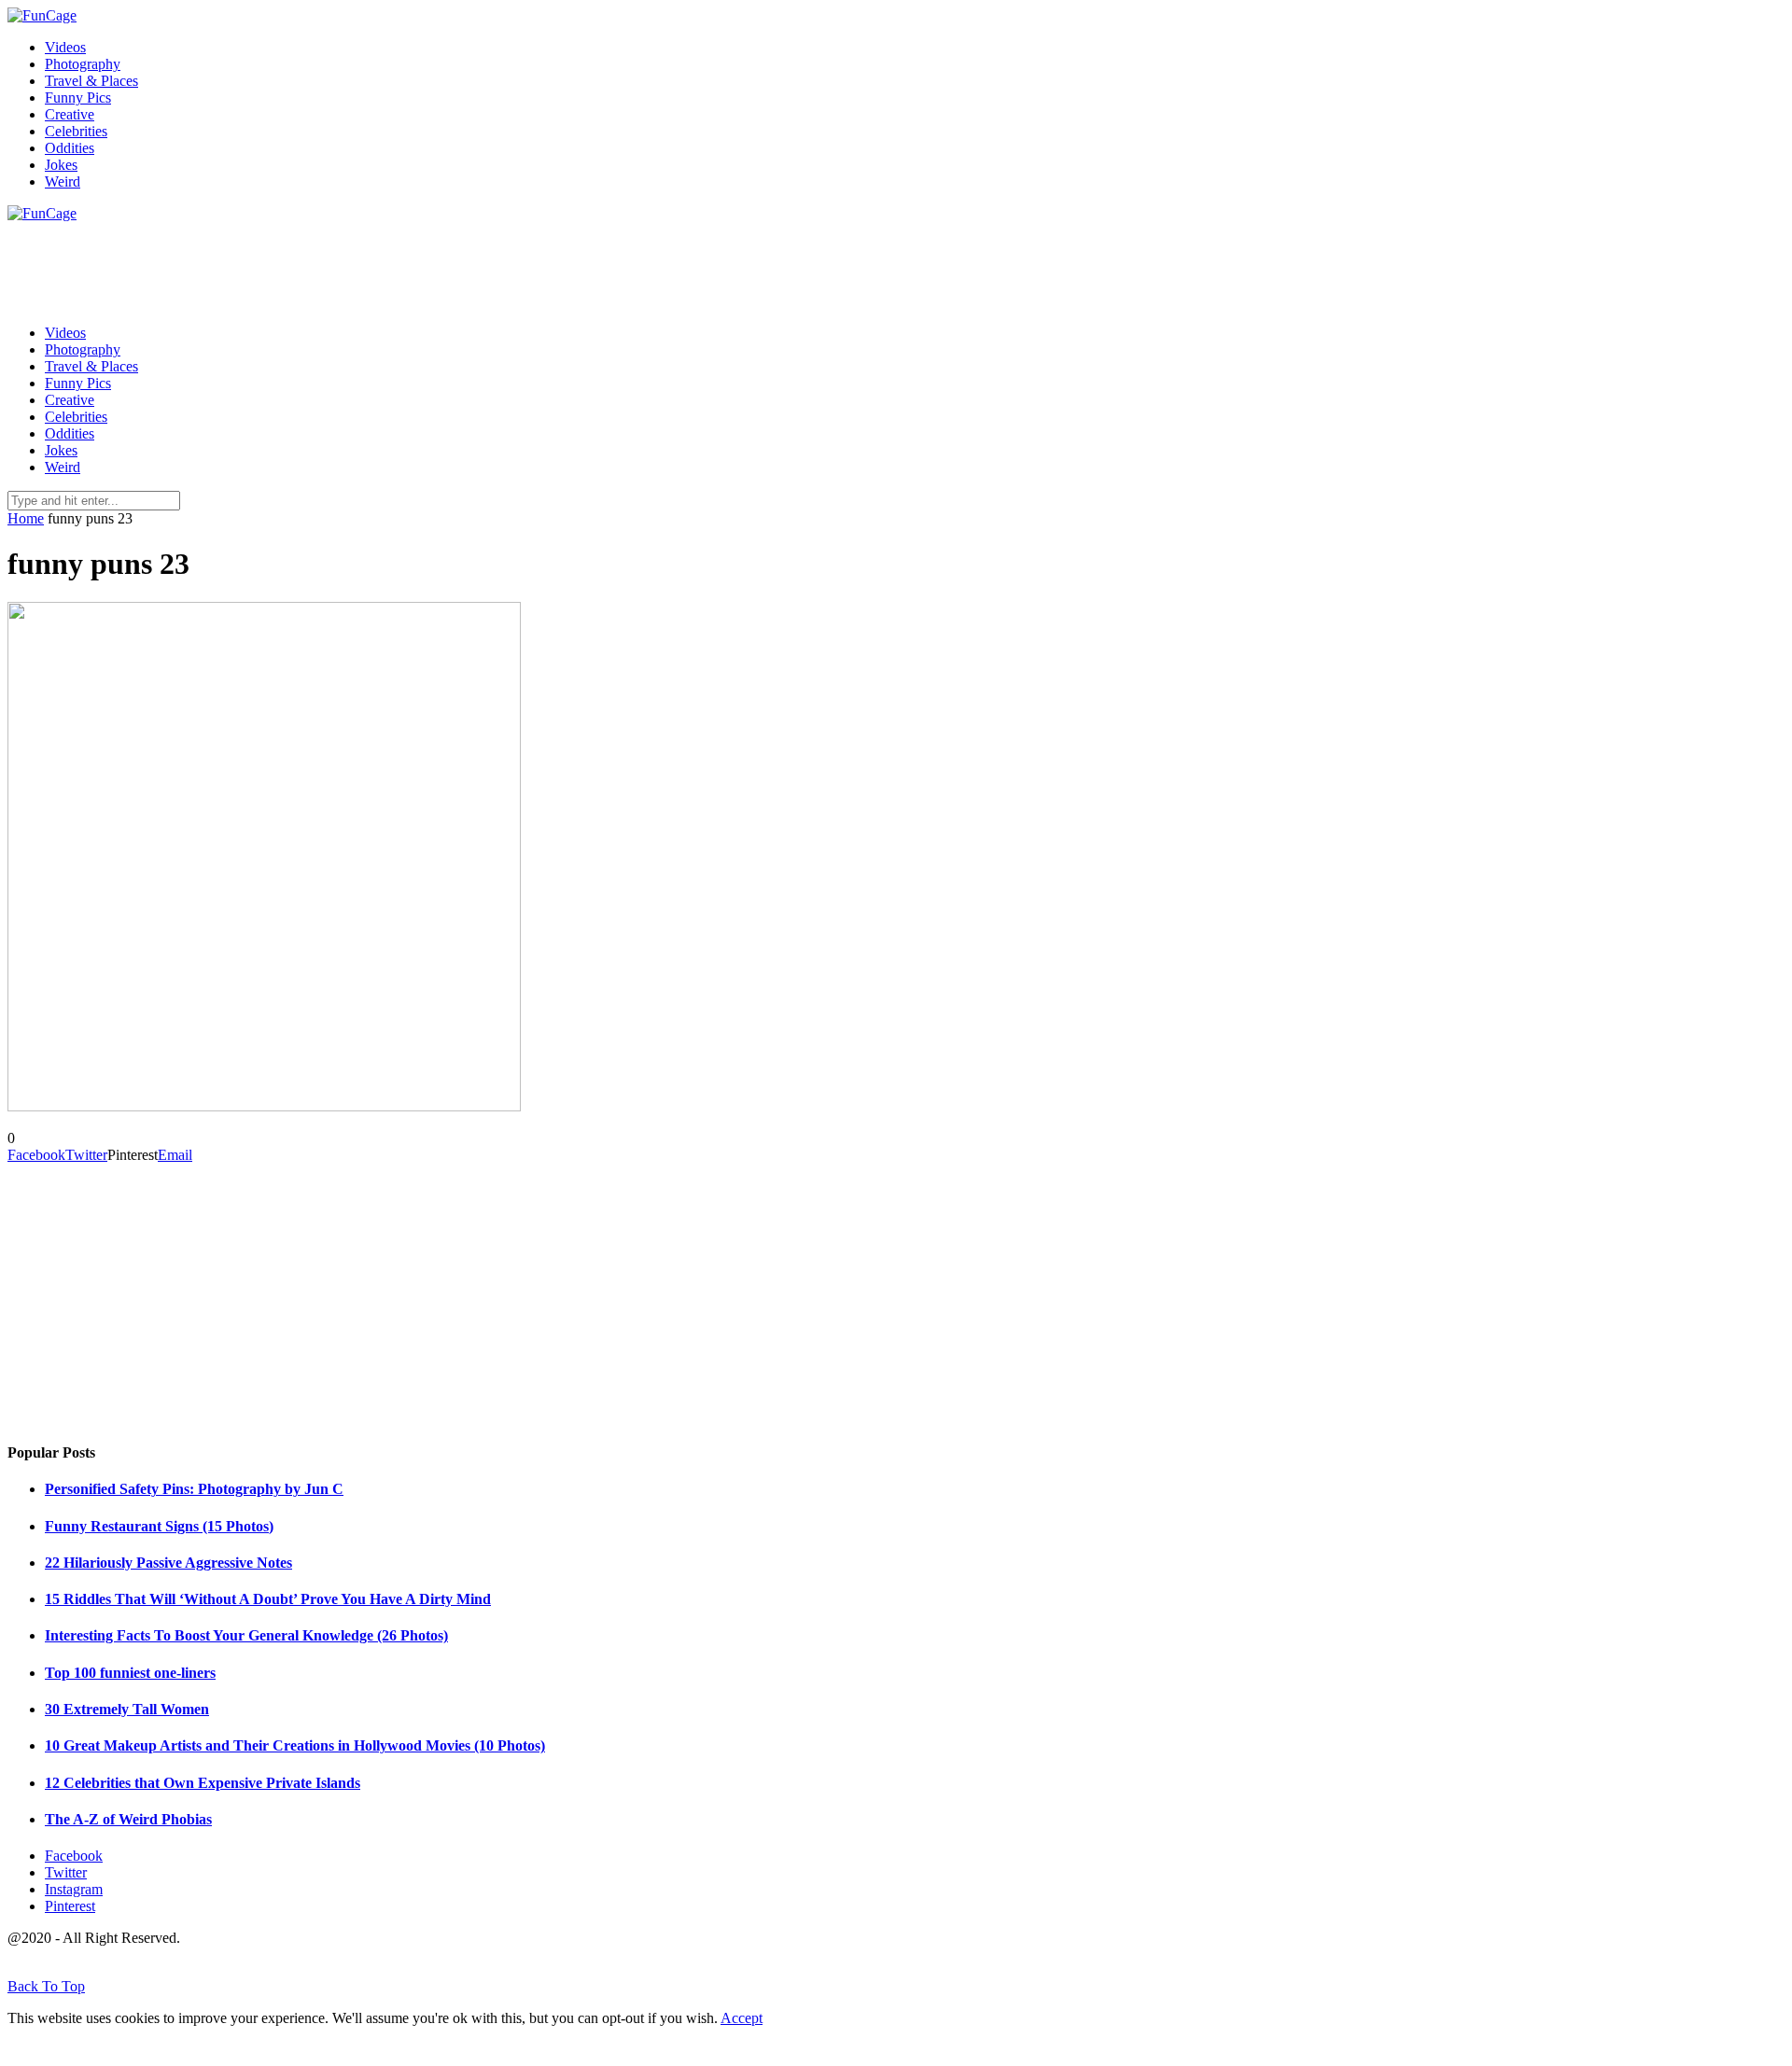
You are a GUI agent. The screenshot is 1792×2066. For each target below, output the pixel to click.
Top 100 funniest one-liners (130, 1673)
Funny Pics (78, 98)
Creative (70, 114)
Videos (65, 47)
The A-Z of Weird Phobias (128, 1819)
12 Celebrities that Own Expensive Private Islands (203, 1783)
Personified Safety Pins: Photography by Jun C (194, 1489)
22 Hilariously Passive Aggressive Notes (168, 1563)
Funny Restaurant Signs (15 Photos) (159, 1526)
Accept (742, 2018)
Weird (63, 181)
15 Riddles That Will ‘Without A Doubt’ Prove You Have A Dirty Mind (268, 1599)
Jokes (61, 165)
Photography (83, 64)
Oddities (70, 148)
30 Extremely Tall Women (127, 1709)
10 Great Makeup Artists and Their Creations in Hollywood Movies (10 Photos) (295, 1745)
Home (26, 518)
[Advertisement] (347, 264)
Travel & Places (91, 81)
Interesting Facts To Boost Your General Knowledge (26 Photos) (246, 1635)
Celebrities (76, 131)
